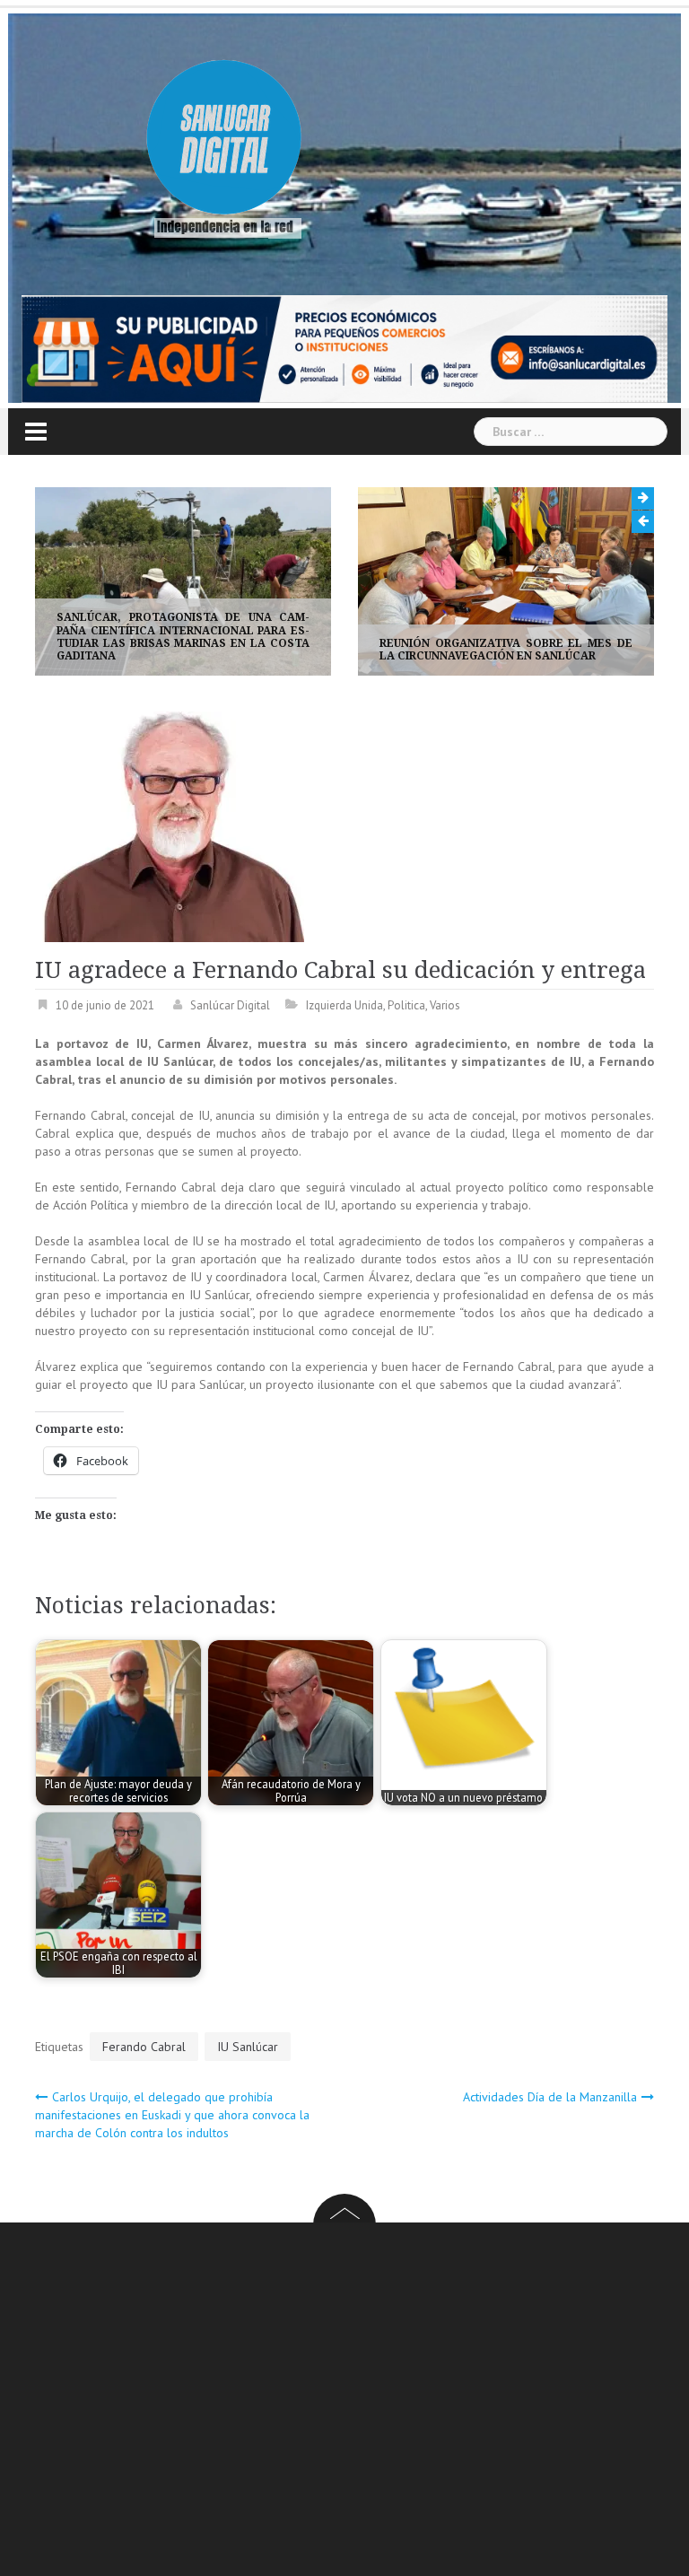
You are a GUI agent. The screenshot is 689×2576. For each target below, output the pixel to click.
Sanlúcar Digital (230, 1005)
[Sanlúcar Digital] (224, 140)
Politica (406, 1005)
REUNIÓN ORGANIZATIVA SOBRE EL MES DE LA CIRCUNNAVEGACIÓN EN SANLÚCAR (457, 650)
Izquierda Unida (344, 1005)
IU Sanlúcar (248, 2047)
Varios (445, 1005)
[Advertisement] (362, 2402)
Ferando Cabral (144, 2047)
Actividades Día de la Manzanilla (550, 2097)
